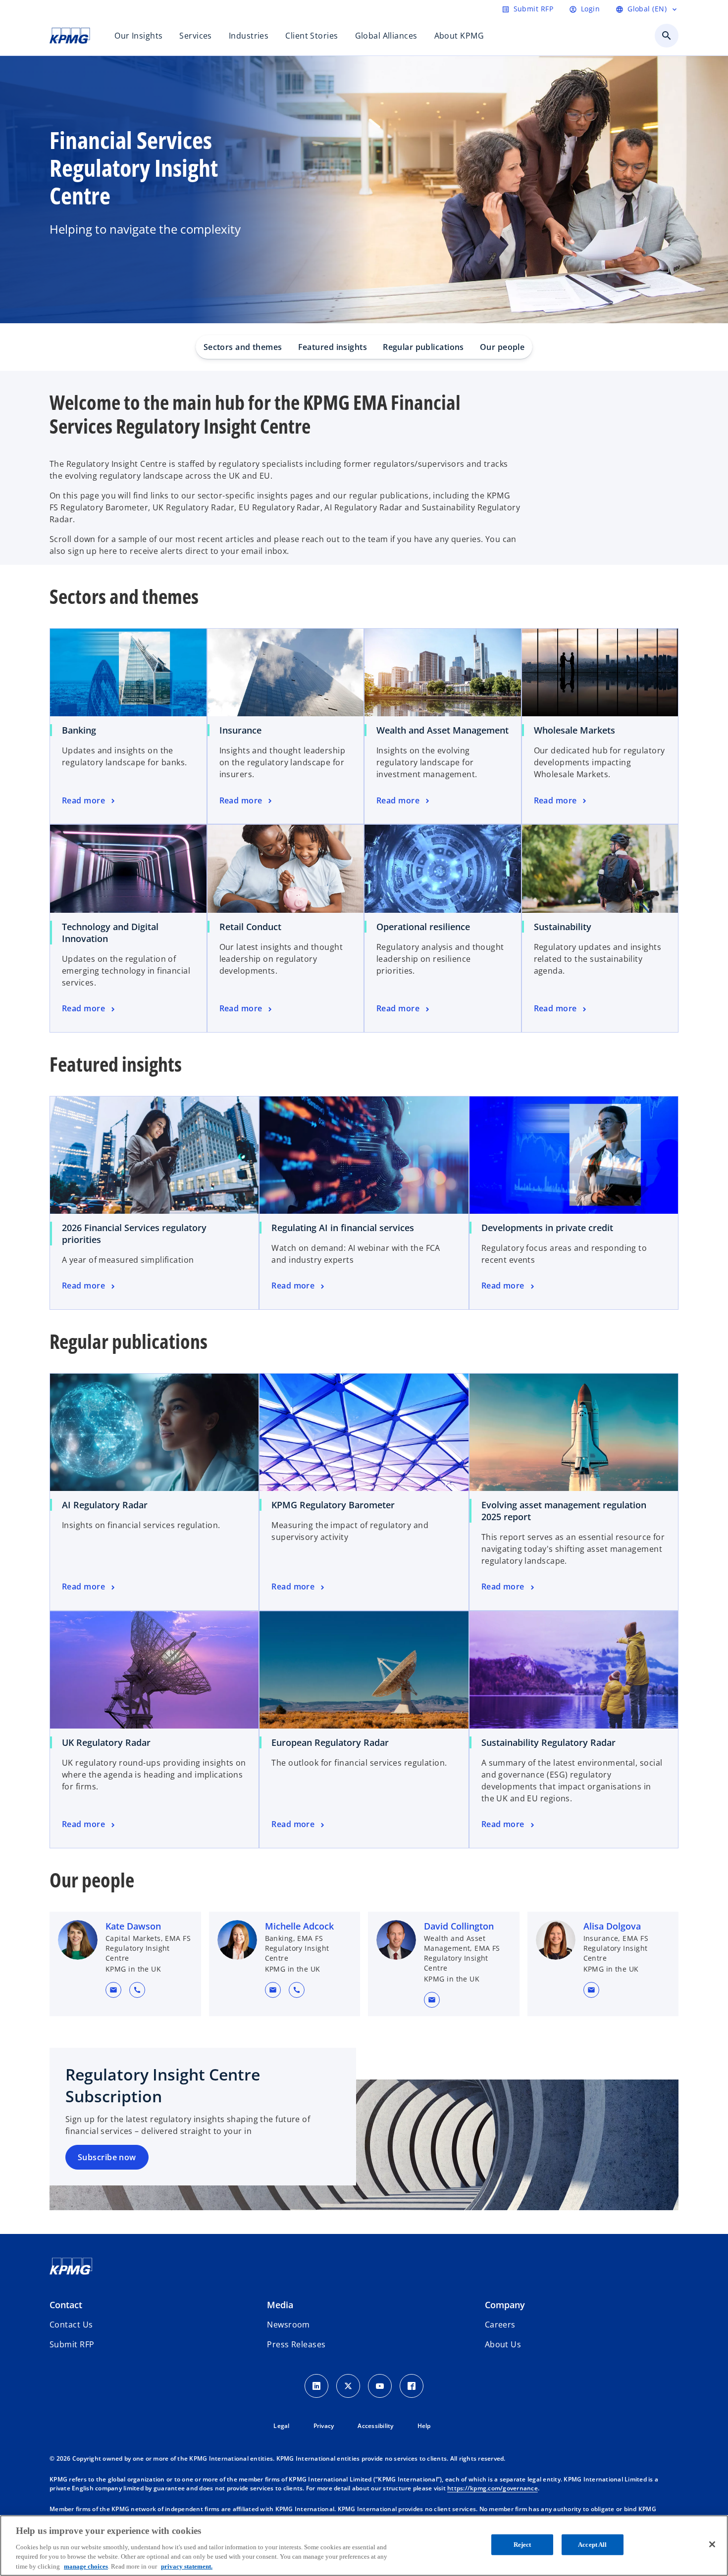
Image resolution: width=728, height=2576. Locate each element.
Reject (522, 2545)
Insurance (240, 730)
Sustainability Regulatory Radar (548, 1742)
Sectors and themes (243, 347)
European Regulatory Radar (330, 1742)
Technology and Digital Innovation (110, 933)
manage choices (86, 2566)
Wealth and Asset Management (442, 730)
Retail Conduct (250, 927)
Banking (79, 730)
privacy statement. (187, 2566)
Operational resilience (423, 927)
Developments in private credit (547, 1228)
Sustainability (563, 927)
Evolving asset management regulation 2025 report (564, 1511)
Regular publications (423, 347)
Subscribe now (107, 2157)
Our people (502, 347)
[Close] (712, 2544)
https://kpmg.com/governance (493, 2488)
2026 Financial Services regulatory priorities (134, 1234)
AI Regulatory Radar (105, 1505)
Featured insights (333, 347)
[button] (113, 1990)
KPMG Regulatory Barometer (333, 1505)
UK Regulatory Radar (106, 1742)
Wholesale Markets (574, 730)
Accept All (592, 2545)
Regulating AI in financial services (343, 1228)
